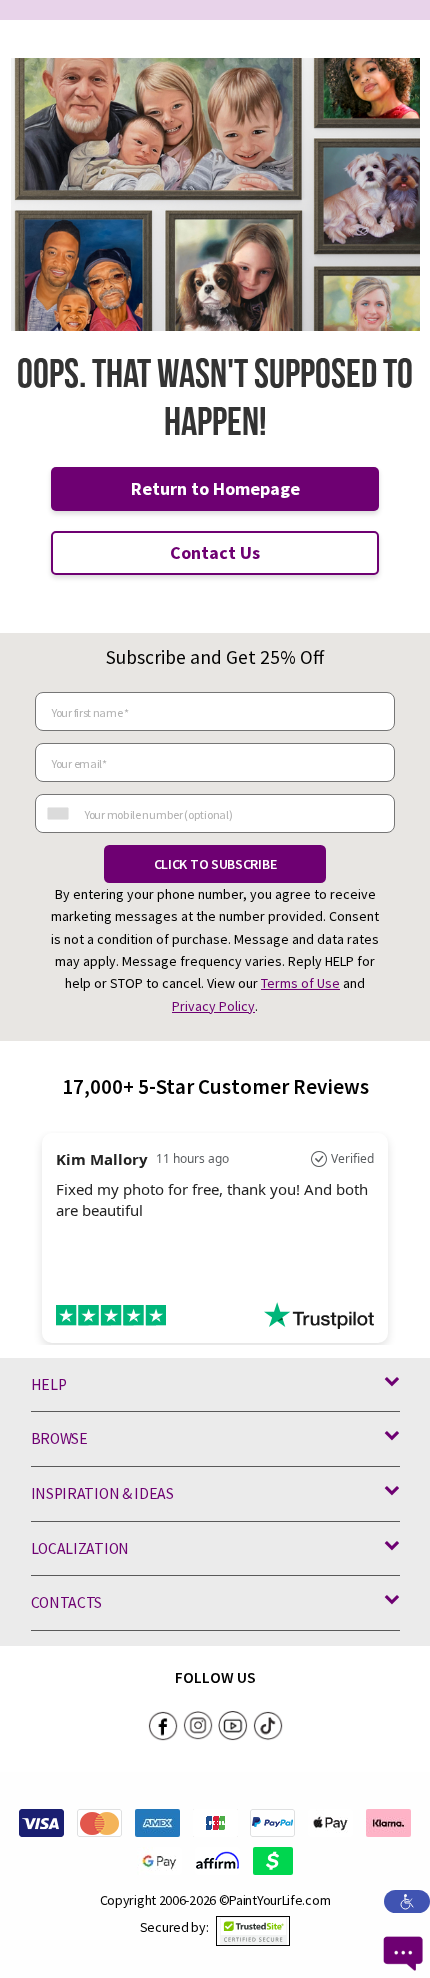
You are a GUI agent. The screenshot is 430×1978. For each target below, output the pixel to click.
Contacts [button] (67, 1602)
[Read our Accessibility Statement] (407, 1900)
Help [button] (49, 1384)
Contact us (215, 552)
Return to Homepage (215, 488)
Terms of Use (300, 983)
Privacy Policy (213, 1006)
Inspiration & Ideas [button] (102, 1493)
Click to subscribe (215, 864)
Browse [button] (59, 1438)
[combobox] (57, 813)
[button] (253, 1931)
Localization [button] (80, 1548)
